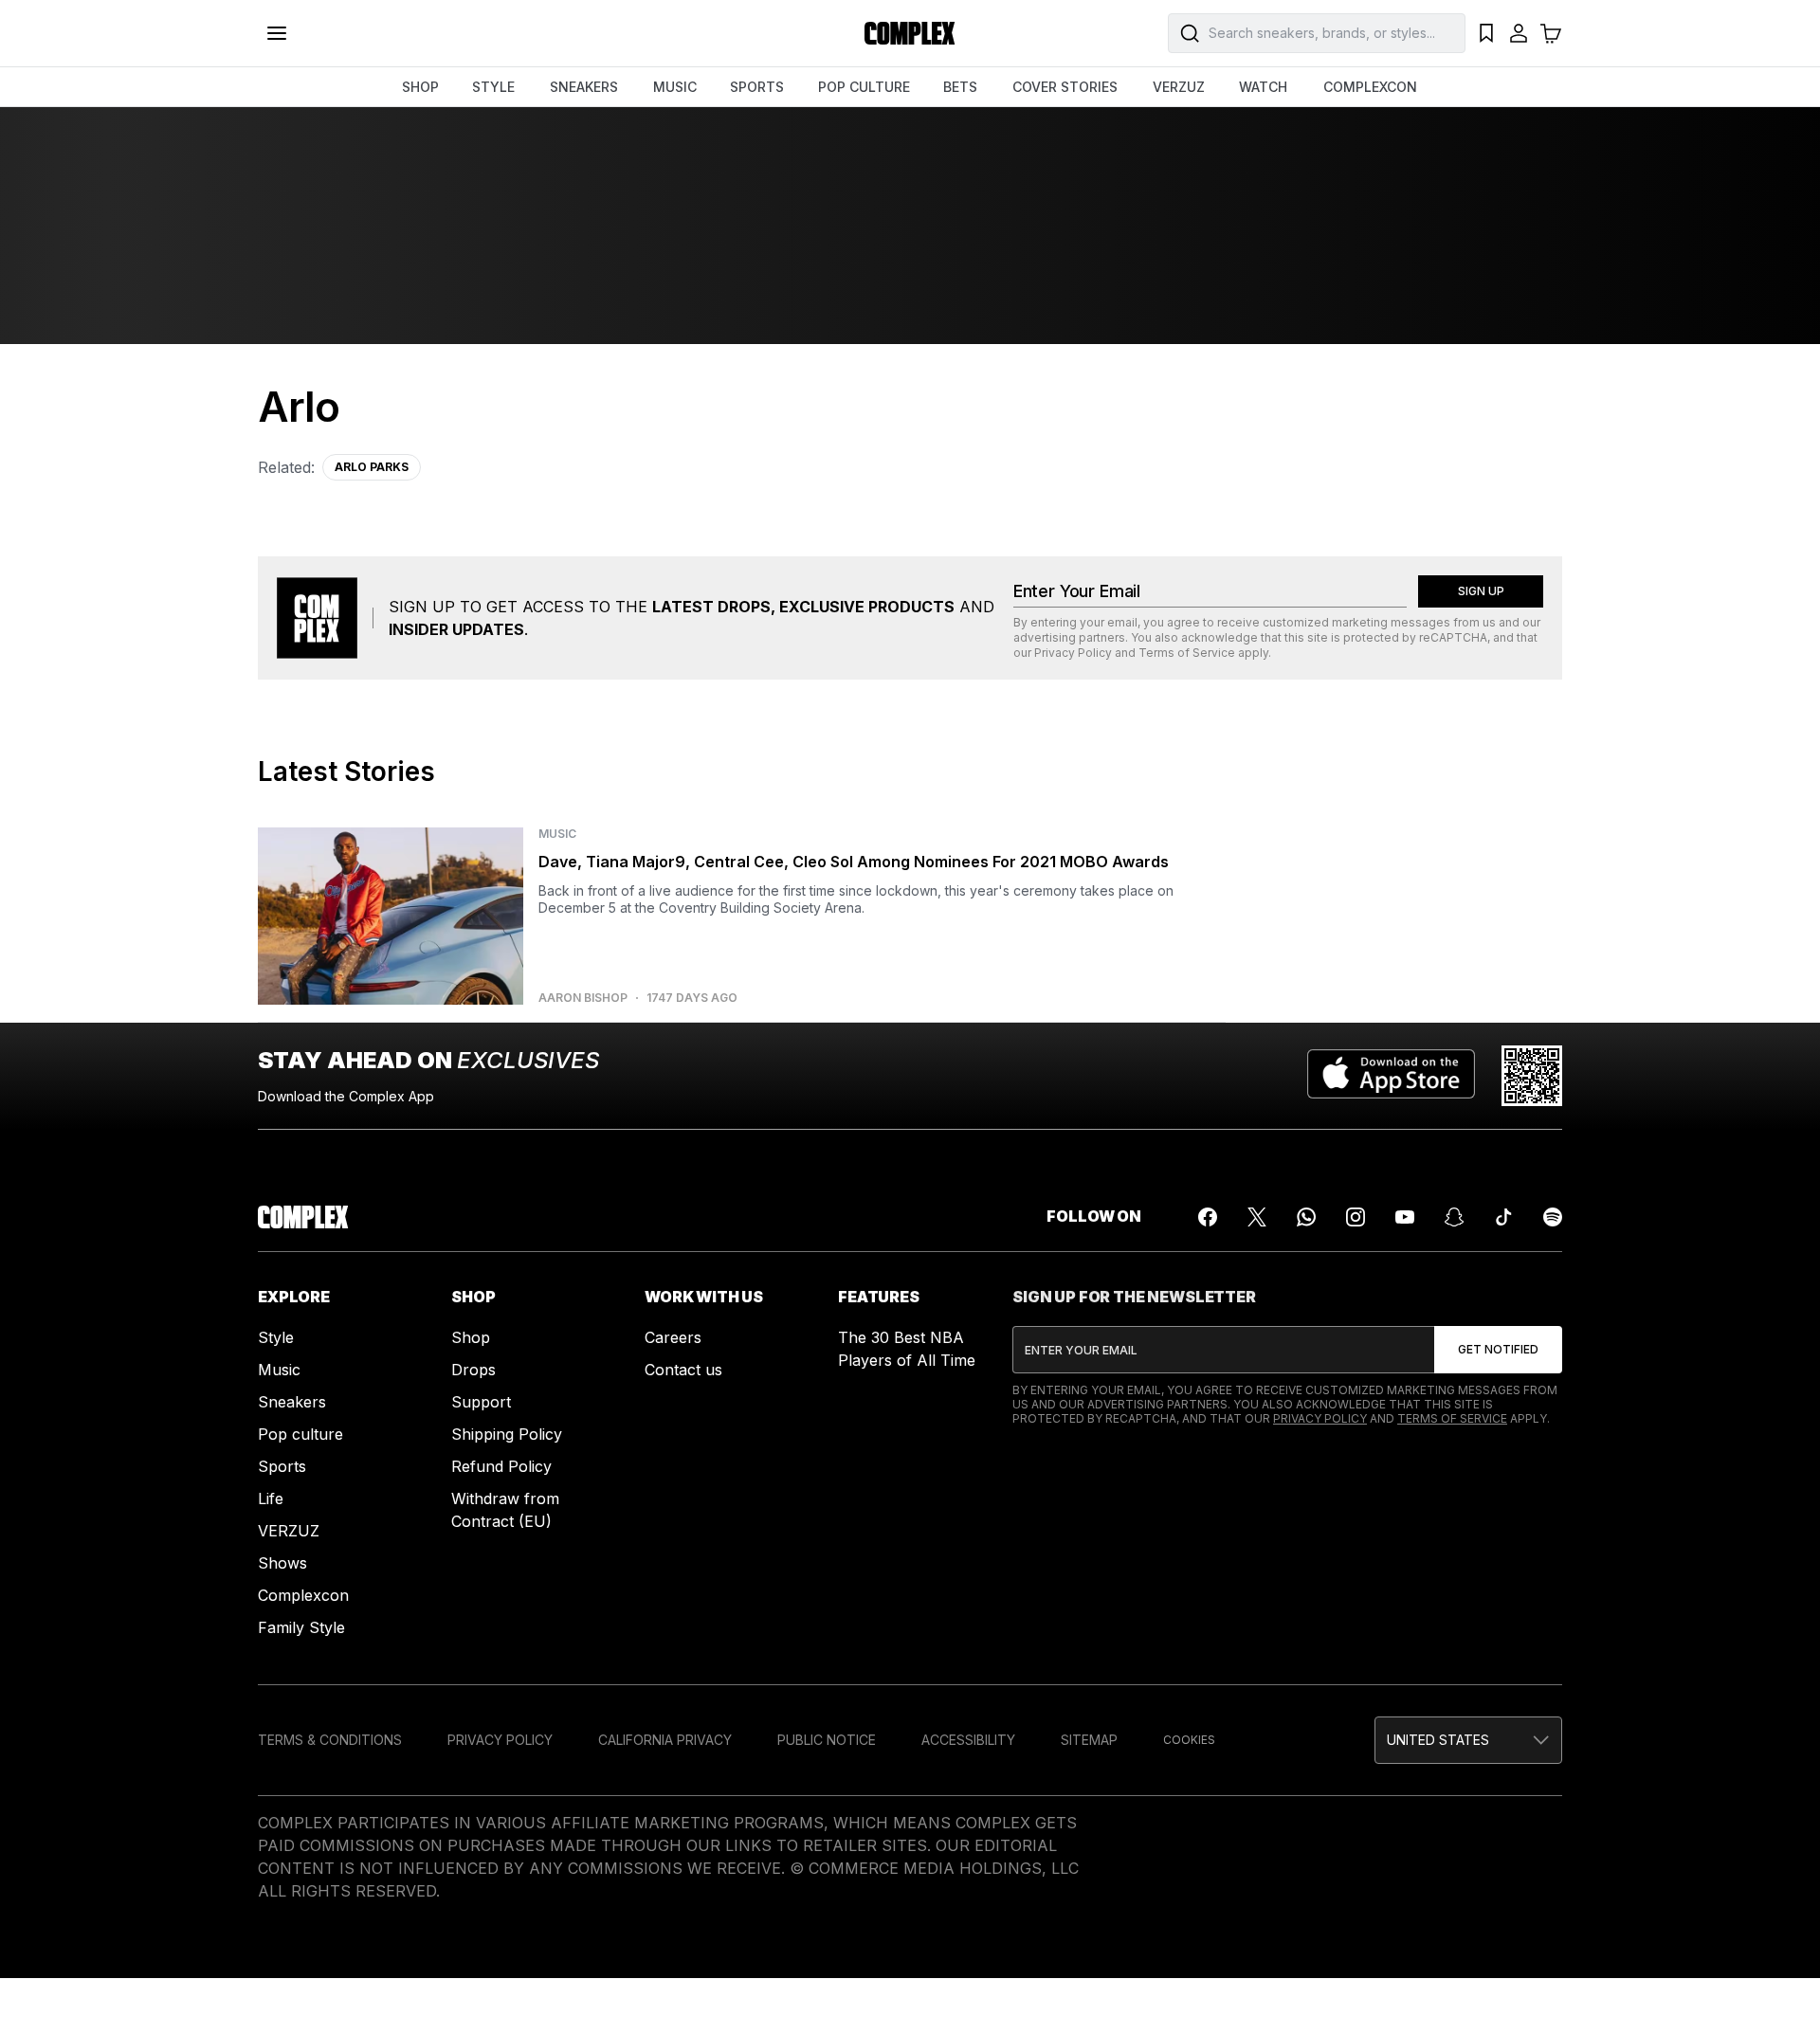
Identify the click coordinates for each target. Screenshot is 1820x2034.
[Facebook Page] (1208, 1217)
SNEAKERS (584, 87)
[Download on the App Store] (1391, 1076)
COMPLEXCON (1370, 87)
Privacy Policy (1073, 653)
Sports (282, 1466)
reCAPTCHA (1453, 637)
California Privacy (665, 1740)
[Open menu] (277, 33)
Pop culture (300, 1434)
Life (271, 1498)
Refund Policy (501, 1466)
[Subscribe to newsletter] (1498, 1350)
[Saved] (1486, 33)
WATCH (1263, 87)
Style (276, 1337)
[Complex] (910, 33)
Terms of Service (1187, 653)
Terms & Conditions (330, 1740)
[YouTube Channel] (1405, 1217)
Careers (673, 1337)
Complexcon (303, 1595)
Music (279, 1370)
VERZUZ (1179, 87)
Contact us (683, 1370)
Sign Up (1481, 591)
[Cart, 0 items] (1551, 33)
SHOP (420, 87)
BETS (960, 87)
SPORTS (757, 87)
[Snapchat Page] (1454, 1217)
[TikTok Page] (1503, 1217)
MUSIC (675, 87)
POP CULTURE (864, 87)
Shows (282, 1563)
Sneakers (292, 1402)
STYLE (493, 87)
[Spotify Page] (1553, 1217)
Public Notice (827, 1740)
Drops (473, 1370)
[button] (1468, 1740)
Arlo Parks (372, 467)
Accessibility (968, 1740)
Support (481, 1402)
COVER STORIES (1065, 87)
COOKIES (1189, 1740)
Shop (471, 1337)
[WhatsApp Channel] (1306, 1217)
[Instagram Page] (1356, 1217)
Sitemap (1089, 1740)
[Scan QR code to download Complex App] (1532, 1076)
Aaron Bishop (583, 998)
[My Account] (1519, 33)
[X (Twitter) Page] (1257, 1217)
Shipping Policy (507, 1434)
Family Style (301, 1627)
